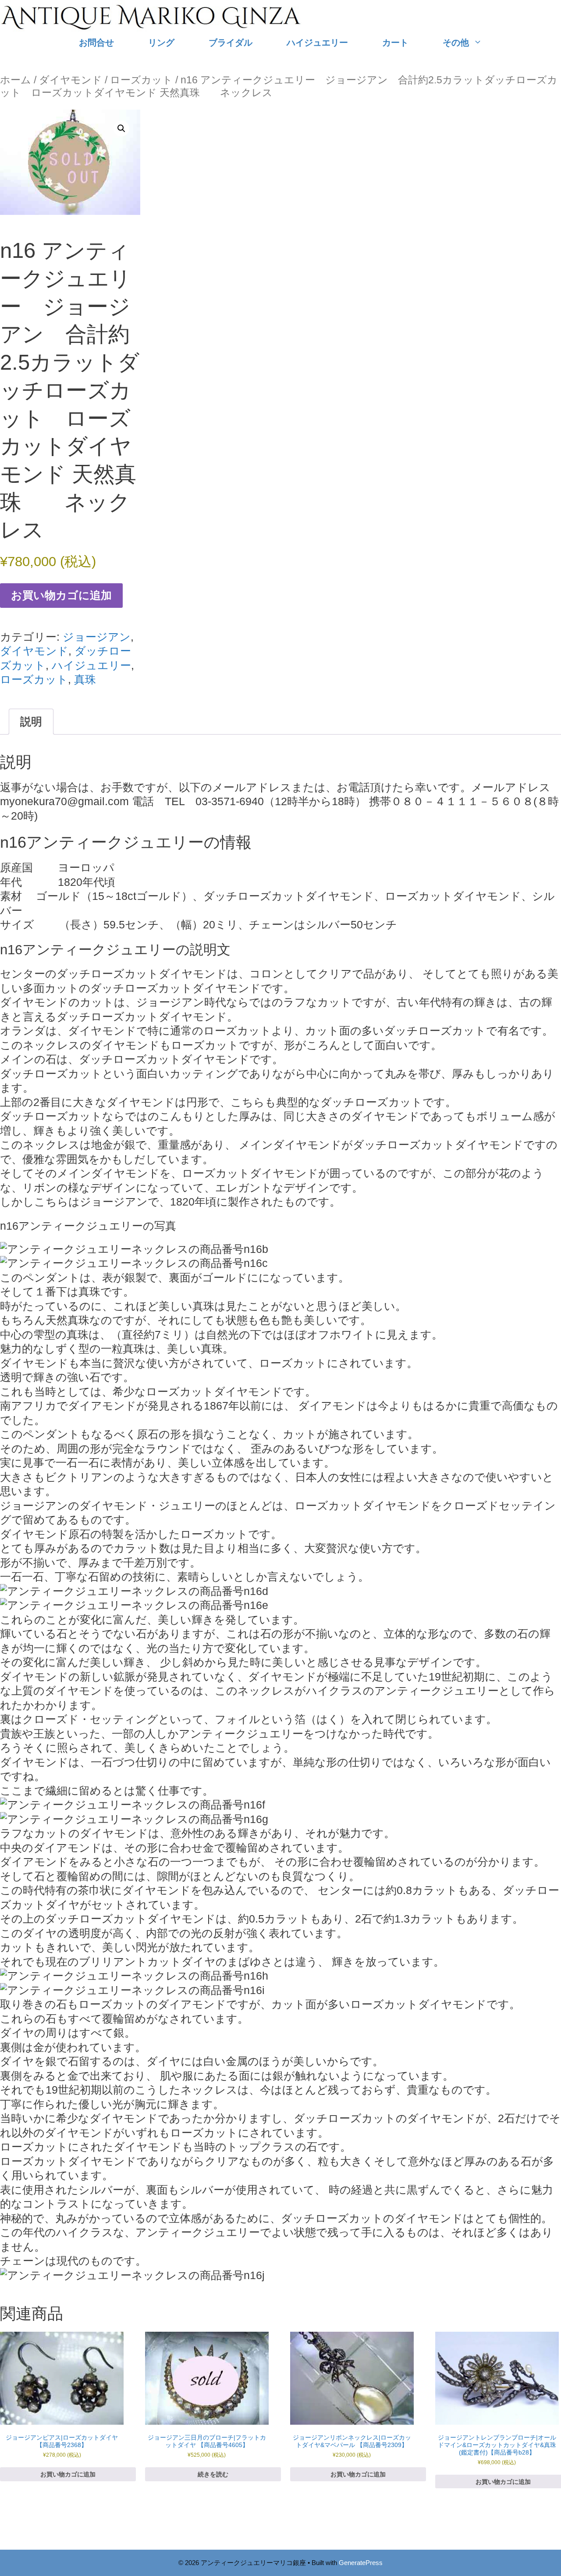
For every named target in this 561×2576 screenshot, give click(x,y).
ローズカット (141, 80)
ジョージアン (97, 637)
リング (161, 42)
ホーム (16, 80)
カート (395, 42)
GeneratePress (361, 2563)
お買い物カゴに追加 (61, 595)
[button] (121, 128)
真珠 (85, 679)
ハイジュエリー (317, 42)
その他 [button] (456, 42)
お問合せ (96, 42)
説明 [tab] (31, 721)
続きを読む (213, 2474)
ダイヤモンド (71, 80)
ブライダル (231, 42)
